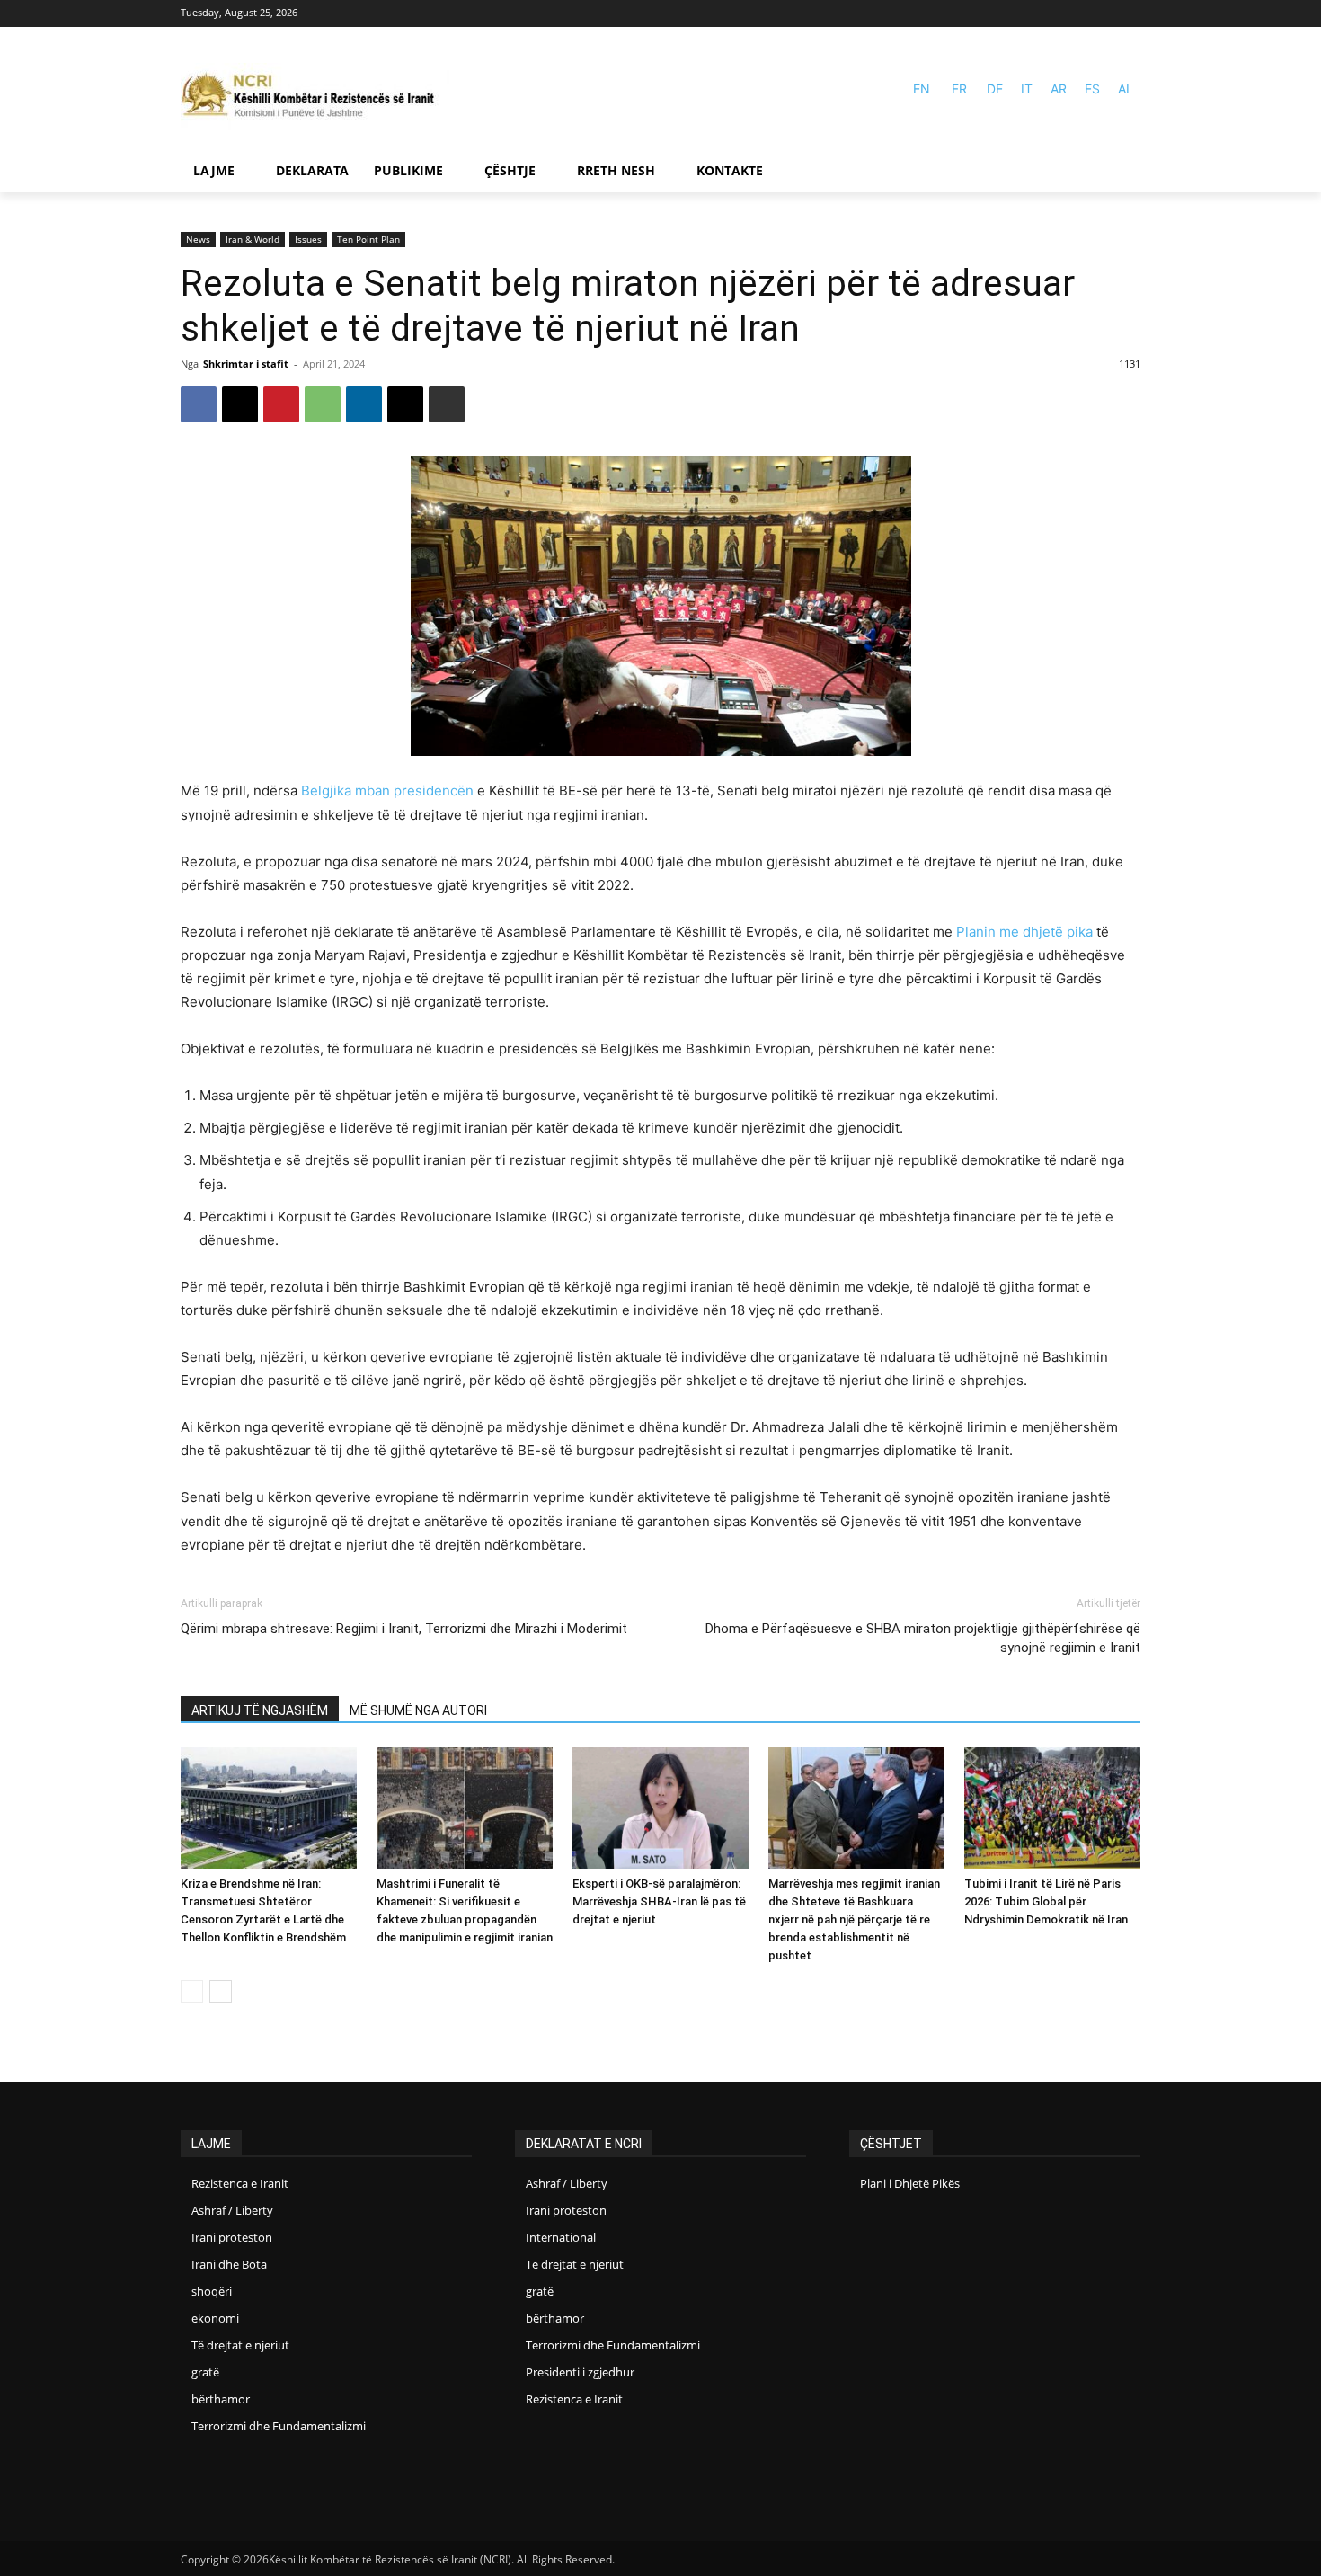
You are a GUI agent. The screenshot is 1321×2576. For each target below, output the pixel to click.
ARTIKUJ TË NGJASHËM (260, 1710)
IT (1027, 89)
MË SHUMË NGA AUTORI (418, 1710)
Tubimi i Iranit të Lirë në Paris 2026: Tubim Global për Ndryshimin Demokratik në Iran (1046, 1901)
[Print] (447, 404)
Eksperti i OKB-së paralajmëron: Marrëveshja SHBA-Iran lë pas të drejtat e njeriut (659, 1901)
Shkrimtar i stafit (246, 364)
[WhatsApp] (323, 404)
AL (1126, 89)
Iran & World (253, 239)
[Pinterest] (281, 404)
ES (1092, 89)
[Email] (405, 404)
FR (959, 89)
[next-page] (221, 1991)
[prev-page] (192, 1991)
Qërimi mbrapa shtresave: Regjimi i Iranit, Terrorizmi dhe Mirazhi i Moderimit (404, 1629)
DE (995, 89)
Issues (308, 239)
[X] (240, 404)
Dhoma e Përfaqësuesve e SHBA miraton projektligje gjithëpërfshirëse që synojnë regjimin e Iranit (923, 1638)
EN (922, 89)
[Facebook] (1103, 14)
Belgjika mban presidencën (387, 791)
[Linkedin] (364, 404)
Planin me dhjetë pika (1024, 932)
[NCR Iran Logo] (315, 97)
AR (1059, 89)
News (198, 239)
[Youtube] (1129, 14)
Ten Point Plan (368, 239)
